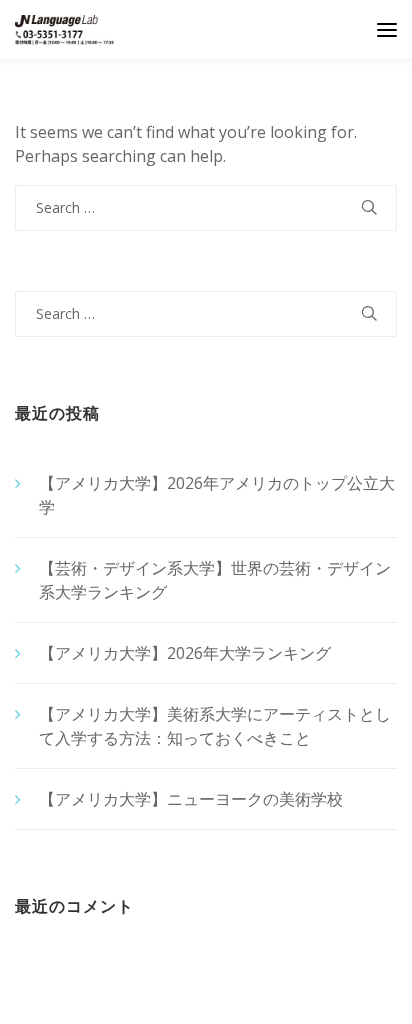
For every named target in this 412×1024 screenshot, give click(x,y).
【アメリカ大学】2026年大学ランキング (185, 653)
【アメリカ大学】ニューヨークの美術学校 (191, 799)
